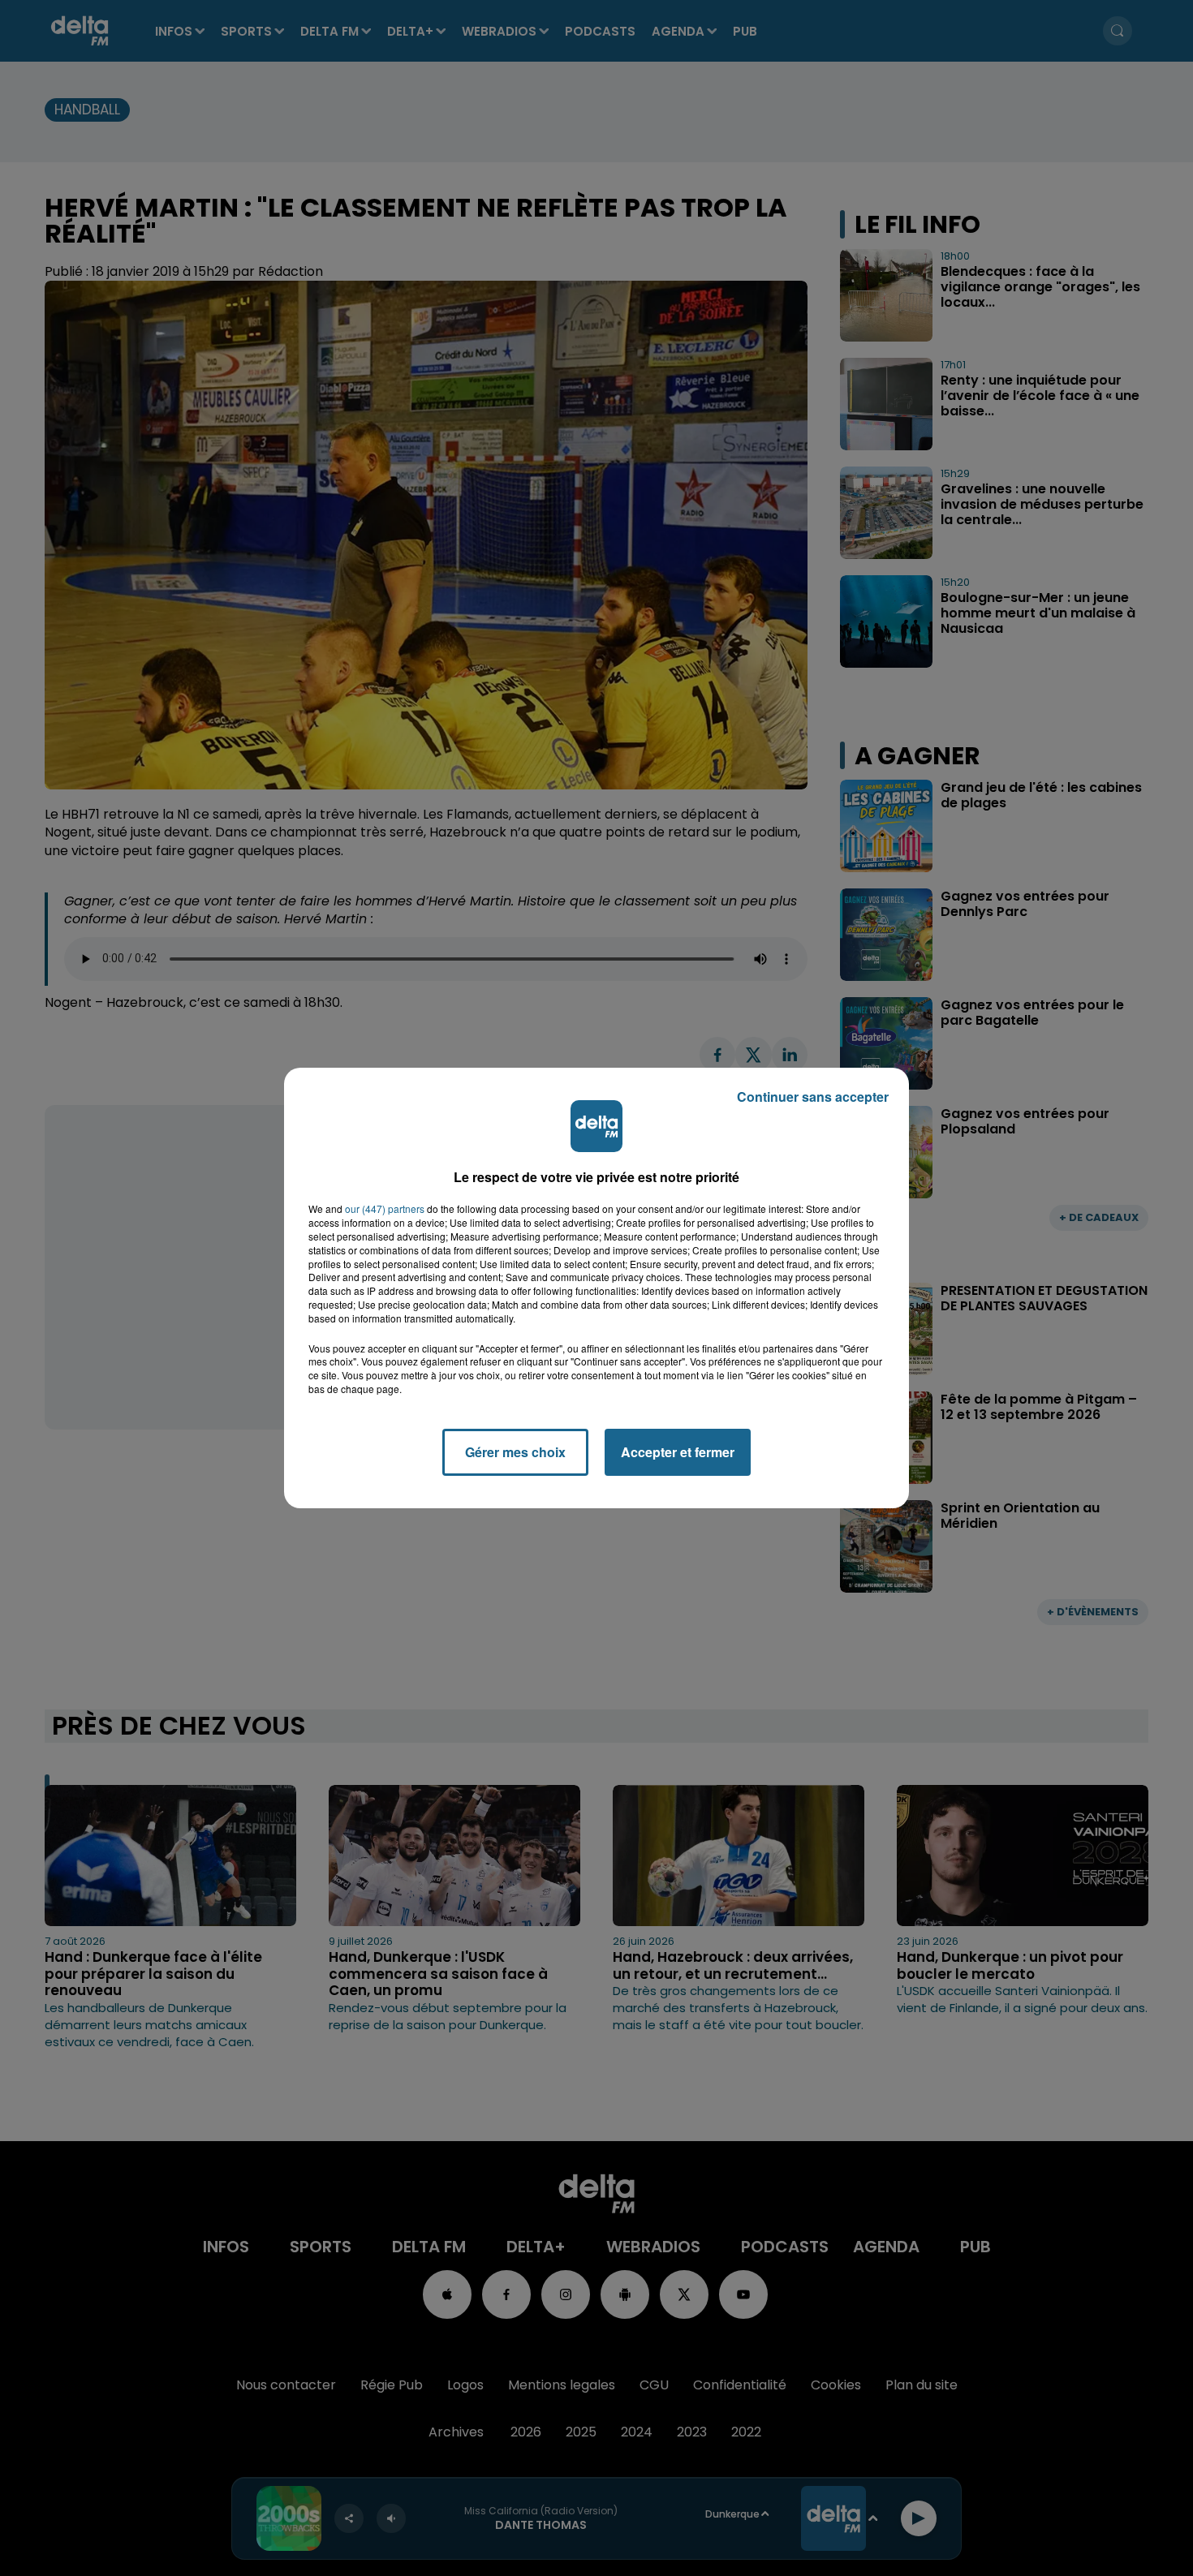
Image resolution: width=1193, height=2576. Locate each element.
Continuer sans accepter (813, 1097)
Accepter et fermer (678, 1452)
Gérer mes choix (515, 1452)
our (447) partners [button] (385, 1209)
